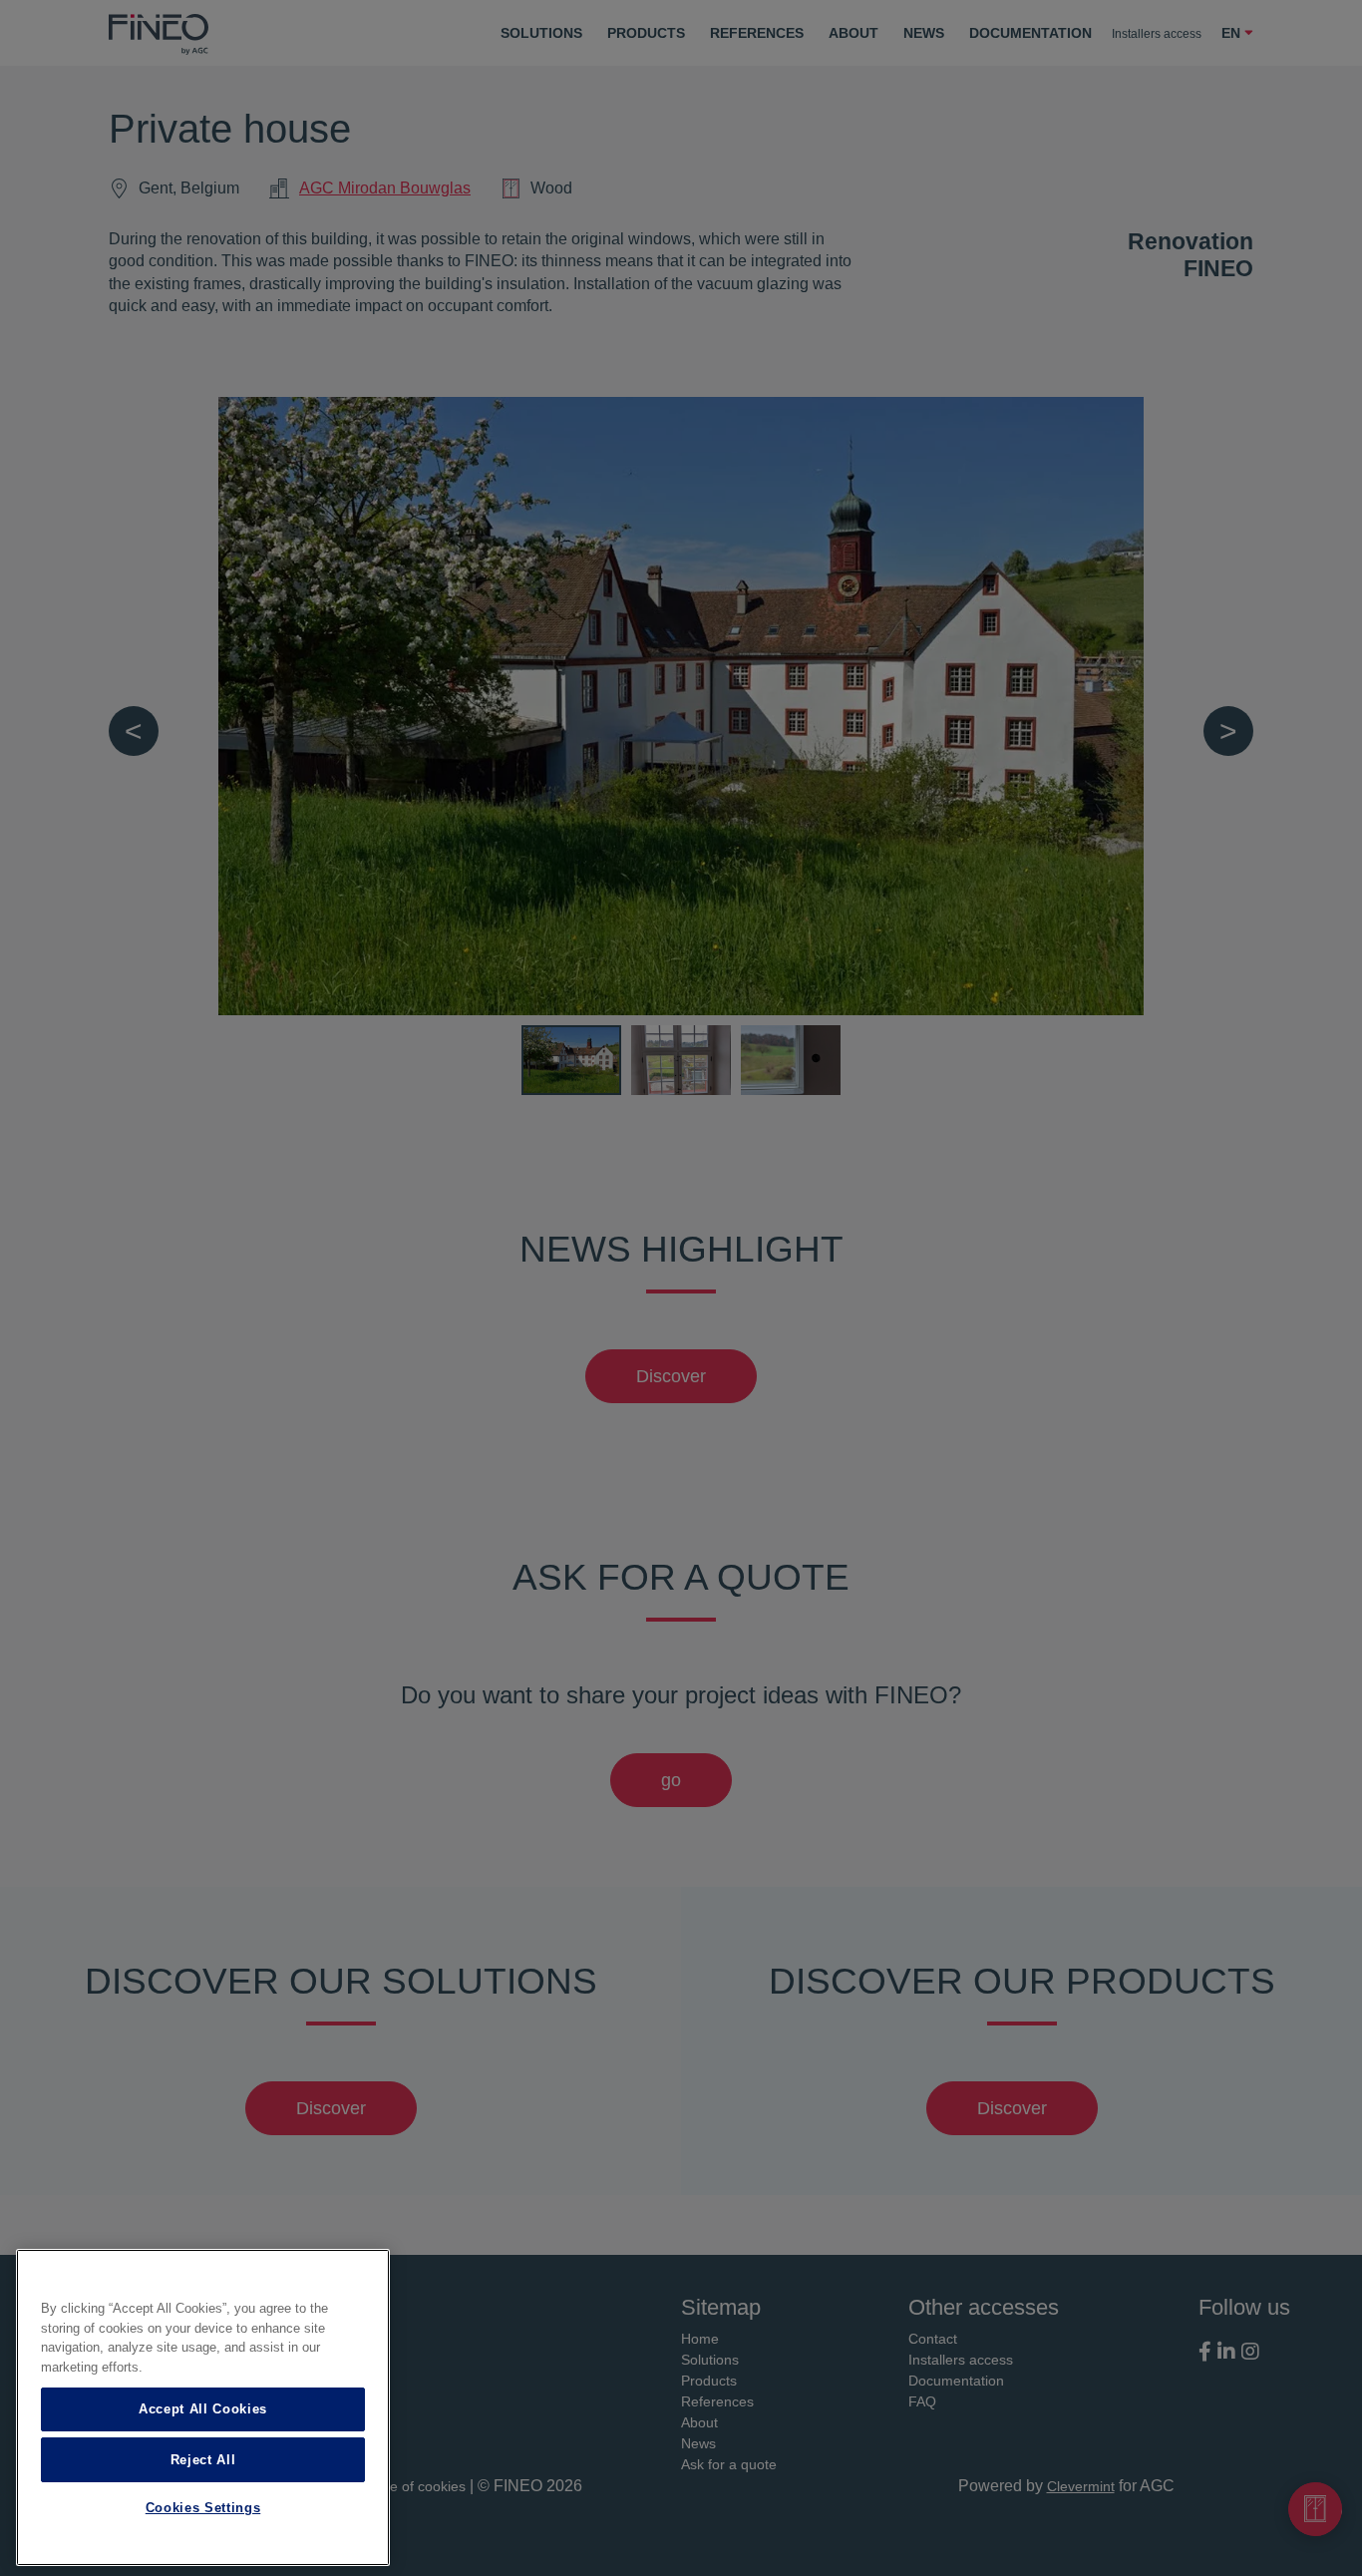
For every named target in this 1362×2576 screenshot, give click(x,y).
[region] (203, 2407)
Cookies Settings (203, 2509)
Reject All (203, 2459)
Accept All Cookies (203, 2409)
